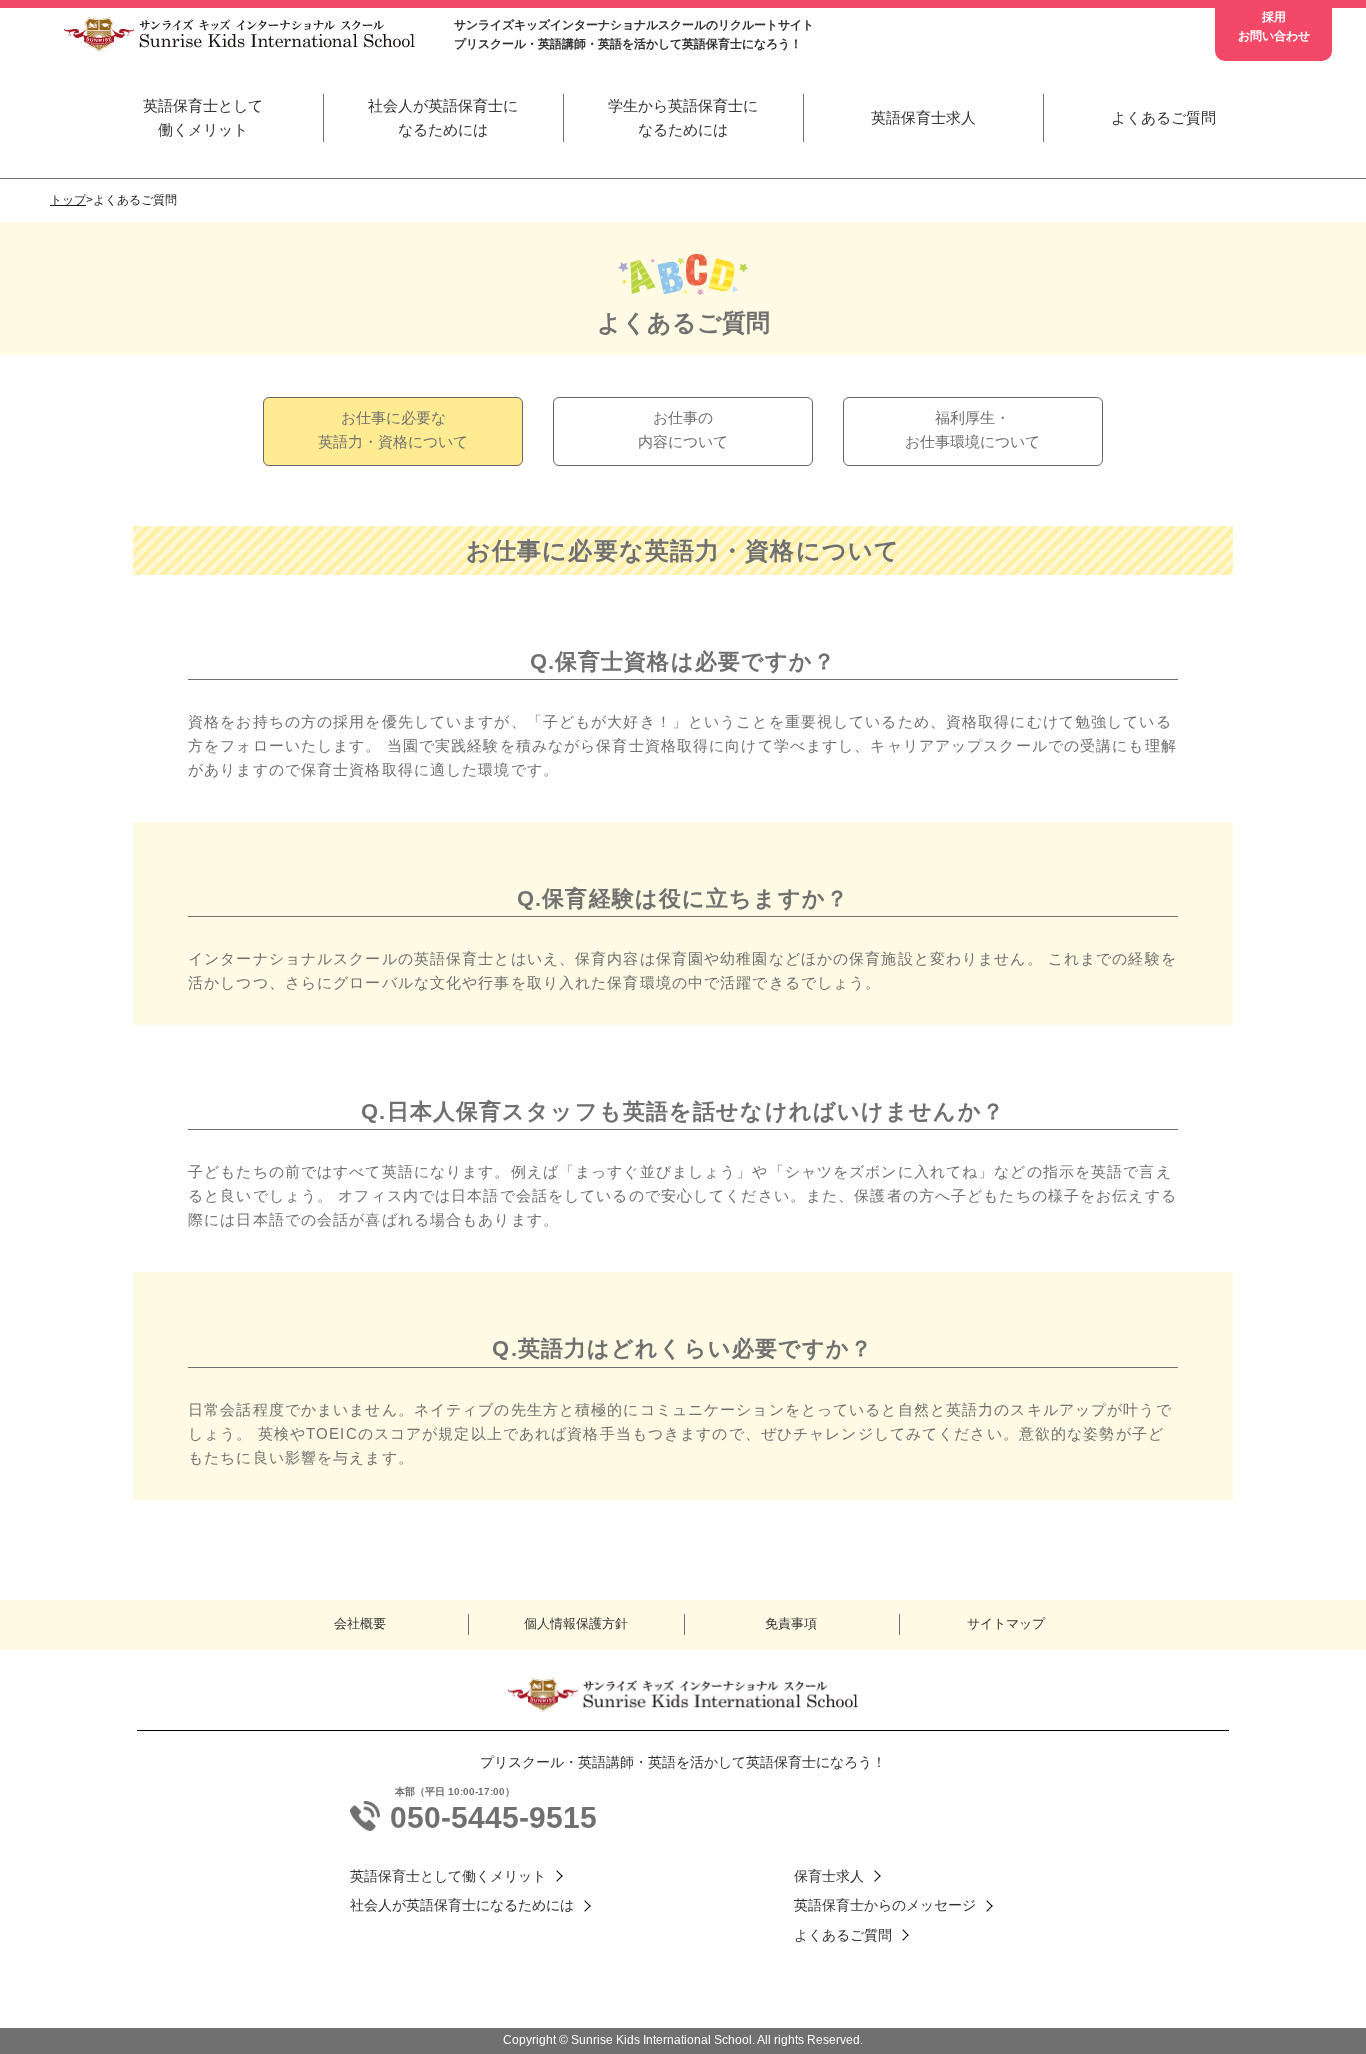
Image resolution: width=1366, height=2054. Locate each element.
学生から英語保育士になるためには (683, 117)
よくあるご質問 (1163, 117)
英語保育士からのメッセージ (885, 1905)
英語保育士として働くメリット (203, 117)
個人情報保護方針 (576, 1623)
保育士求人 (829, 1876)
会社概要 (360, 1623)
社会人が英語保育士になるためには (443, 117)
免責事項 (791, 1623)
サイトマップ (1006, 1623)
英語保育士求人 (923, 117)
